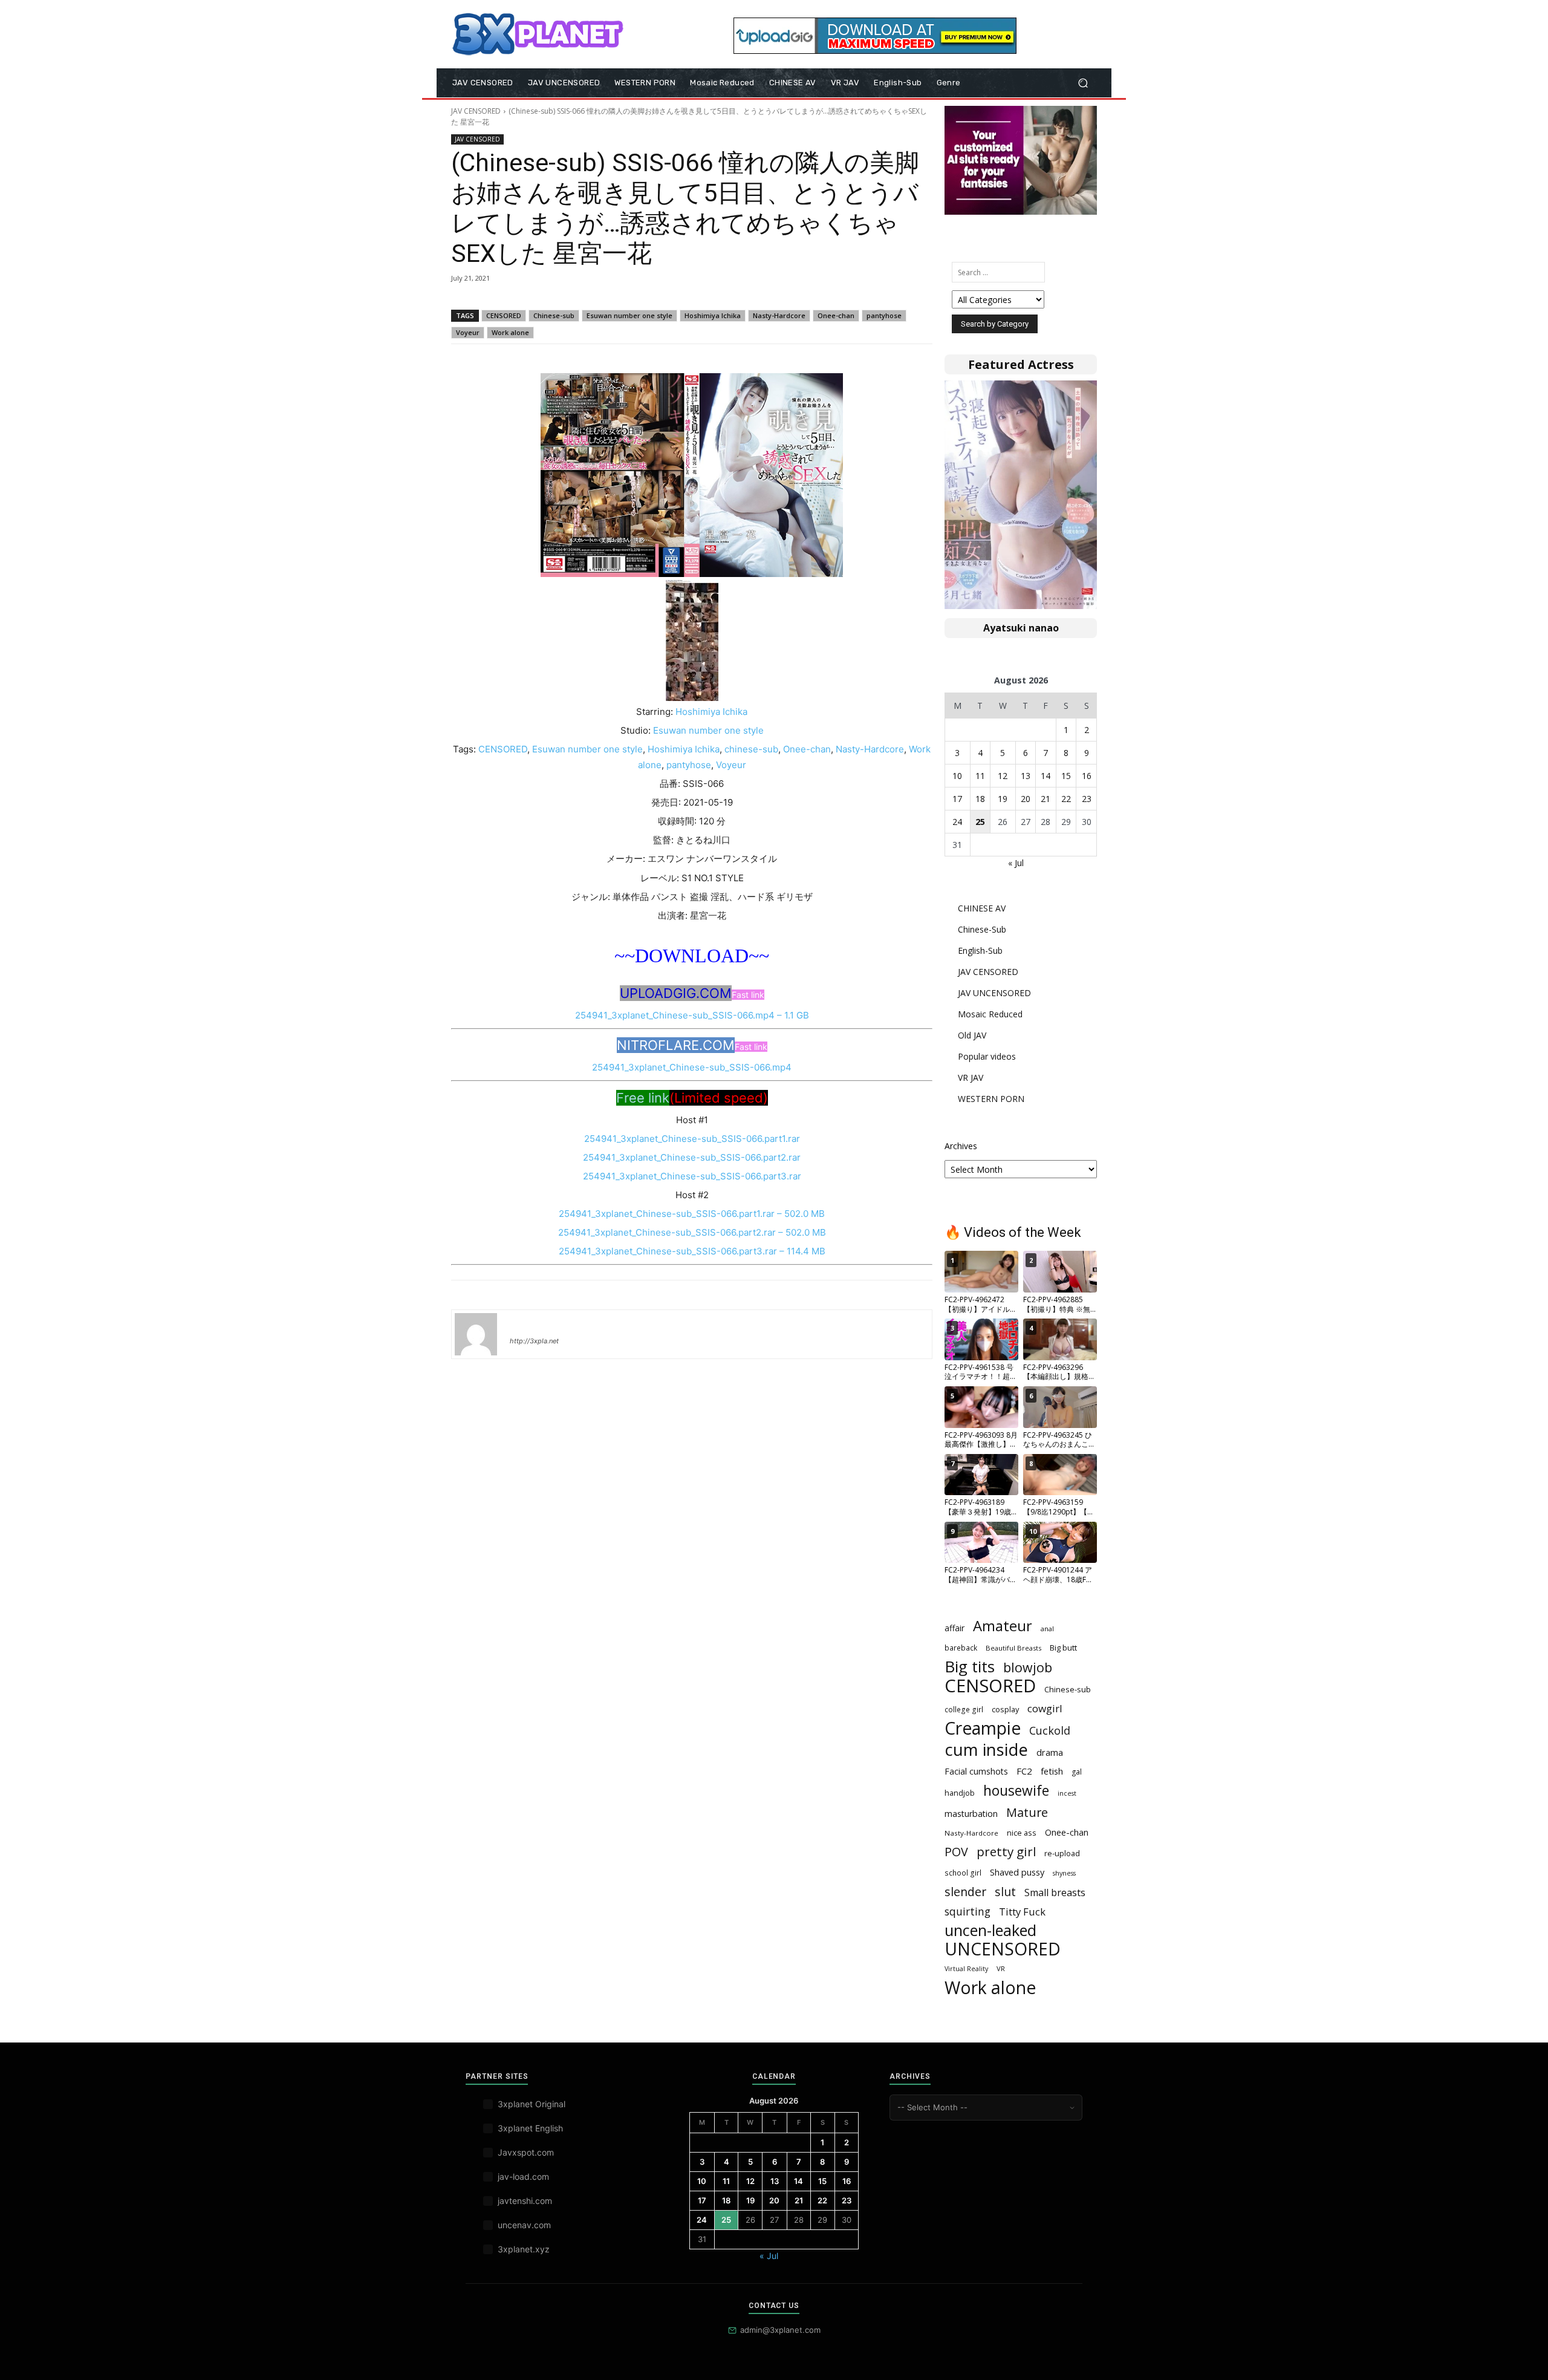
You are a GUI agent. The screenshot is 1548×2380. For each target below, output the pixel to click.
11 (980, 776)
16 (1087, 776)
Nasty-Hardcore (779, 315)
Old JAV (972, 1035)
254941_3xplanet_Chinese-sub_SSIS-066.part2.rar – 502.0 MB (692, 1232)
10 (957, 776)
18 (980, 799)
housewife (1016, 1791)
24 (957, 822)
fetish (1052, 1771)
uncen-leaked (990, 1930)
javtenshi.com (525, 2201)
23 (1087, 799)
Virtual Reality (966, 1969)
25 (980, 822)
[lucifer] (476, 1334)
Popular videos (987, 1056)
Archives (961, 1146)
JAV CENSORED (476, 111)
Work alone (510, 332)
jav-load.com (523, 2176)
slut (1005, 1892)
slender (965, 1892)
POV (956, 1852)
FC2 (1024, 1771)
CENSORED (504, 315)
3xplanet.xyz (524, 2249)
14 (1046, 776)
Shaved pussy (1017, 1872)
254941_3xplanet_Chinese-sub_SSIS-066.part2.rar (692, 1157)
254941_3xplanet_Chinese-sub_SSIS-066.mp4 (692, 1067)
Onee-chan (836, 315)
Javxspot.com (526, 2152)
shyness (1064, 1873)
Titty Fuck (1022, 1912)
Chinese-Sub (982, 929)
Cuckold (1050, 1731)
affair (954, 1628)
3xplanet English (530, 2128)
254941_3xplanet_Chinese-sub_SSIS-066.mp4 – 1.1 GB (692, 1015)
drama (1050, 1752)
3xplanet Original (532, 2104)
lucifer (524, 1323)
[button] (1083, 83)
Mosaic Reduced (990, 1014)
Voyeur (468, 332)
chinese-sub (751, 749)
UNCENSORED (1003, 1949)
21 (1046, 799)
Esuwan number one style (629, 315)
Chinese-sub (554, 315)
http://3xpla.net (534, 1341)
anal (1047, 1629)
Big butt (1063, 1648)
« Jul (1016, 863)
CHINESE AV (982, 908)
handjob (960, 1793)
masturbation (971, 1814)
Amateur (1003, 1626)
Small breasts (1055, 1893)
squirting (968, 1912)
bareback (961, 1648)
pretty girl (1006, 1852)
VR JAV (971, 1078)
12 (1003, 776)
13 (1026, 776)
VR (1001, 1968)
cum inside (986, 1749)
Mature (1027, 1812)
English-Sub (980, 950)
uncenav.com (524, 2225)
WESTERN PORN (991, 1099)
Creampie (983, 1728)
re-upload (1062, 1853)
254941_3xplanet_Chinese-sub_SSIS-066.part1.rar (692, 1139)
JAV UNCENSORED (994, 993)
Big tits (970, 1667)
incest (1067, 1793)
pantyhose (884, 315)
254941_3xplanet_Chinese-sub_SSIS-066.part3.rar (692, 1176)
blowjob (1028, 1667)
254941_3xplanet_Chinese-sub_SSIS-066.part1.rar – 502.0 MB (692, 1214)
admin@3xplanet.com (780, 2330)
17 (957, 799)
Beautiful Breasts (1013, 1648)
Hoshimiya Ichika (713, 315)
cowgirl (1045, 1708)
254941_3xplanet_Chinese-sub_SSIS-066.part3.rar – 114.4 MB (692, 1251)
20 (1026, 799)
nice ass (1022, 1833)
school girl (963, 1873)
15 (1066, 776)
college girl (964, 1709)
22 (1066, 799)
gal (1077, 1772)
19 (1003, 799)
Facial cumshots (976, 1771)
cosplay (1005, 1709)
